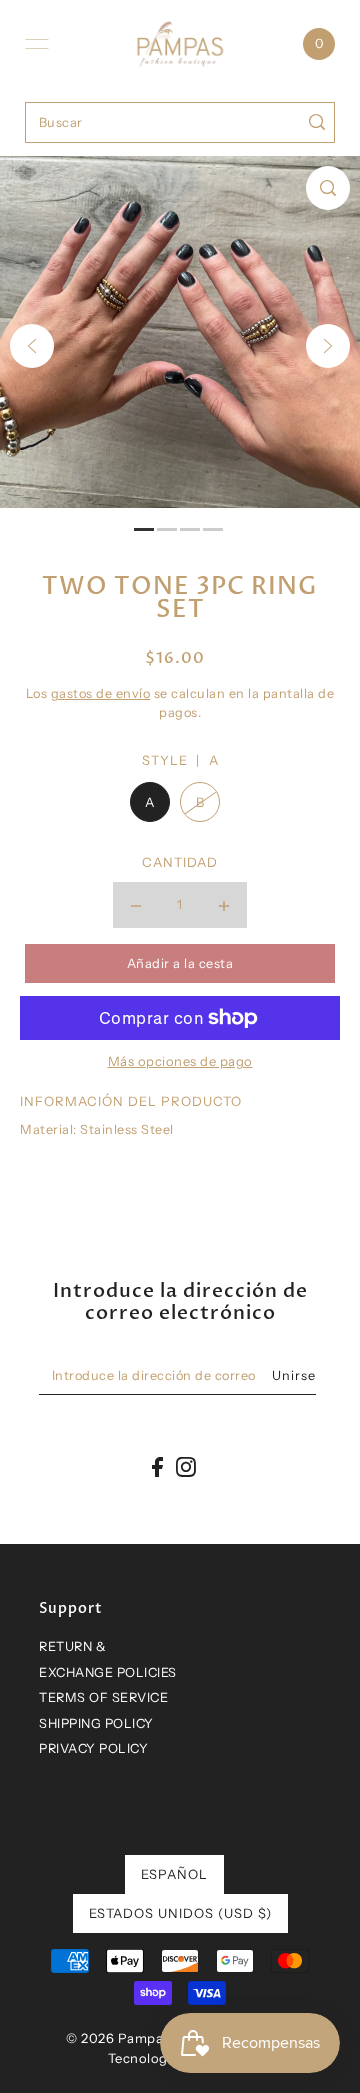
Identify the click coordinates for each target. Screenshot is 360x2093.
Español (174, 1874)
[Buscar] (317, 122)
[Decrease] (136, 905)
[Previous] (32, 346)
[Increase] (224, 905)
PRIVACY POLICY (93, 1748)
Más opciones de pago (180, 1061)
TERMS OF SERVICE (103, 1697)
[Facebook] (157, 1466)
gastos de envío (101, 693)
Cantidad (180, 862)
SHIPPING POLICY (96, 1723)
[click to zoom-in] (328, 188)
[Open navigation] (37, 44)
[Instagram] (186, 1466)
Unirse (294, 1375)
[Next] (328, 346)
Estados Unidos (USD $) (180, 1913)
